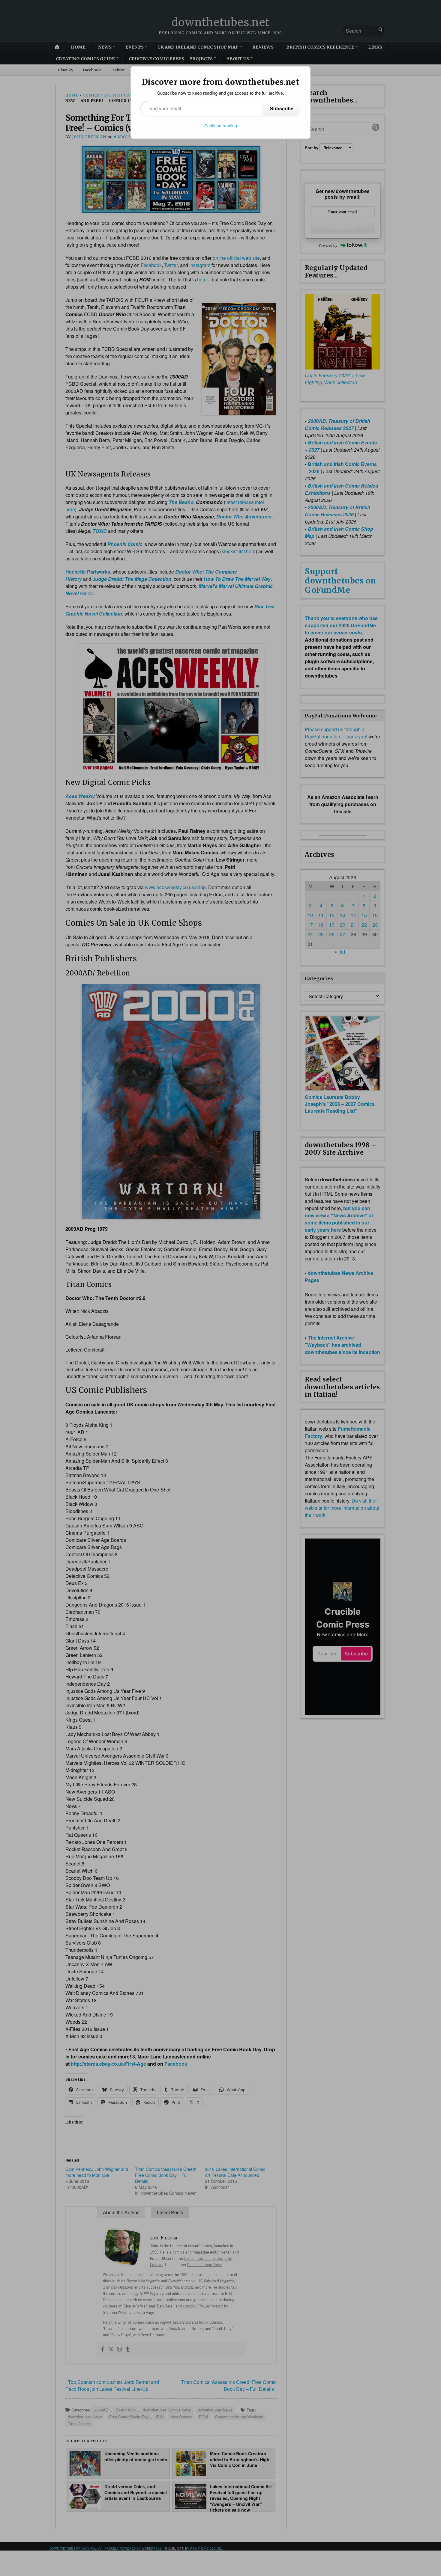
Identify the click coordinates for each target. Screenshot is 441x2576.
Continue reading (221, 126)
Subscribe (282, 108)
